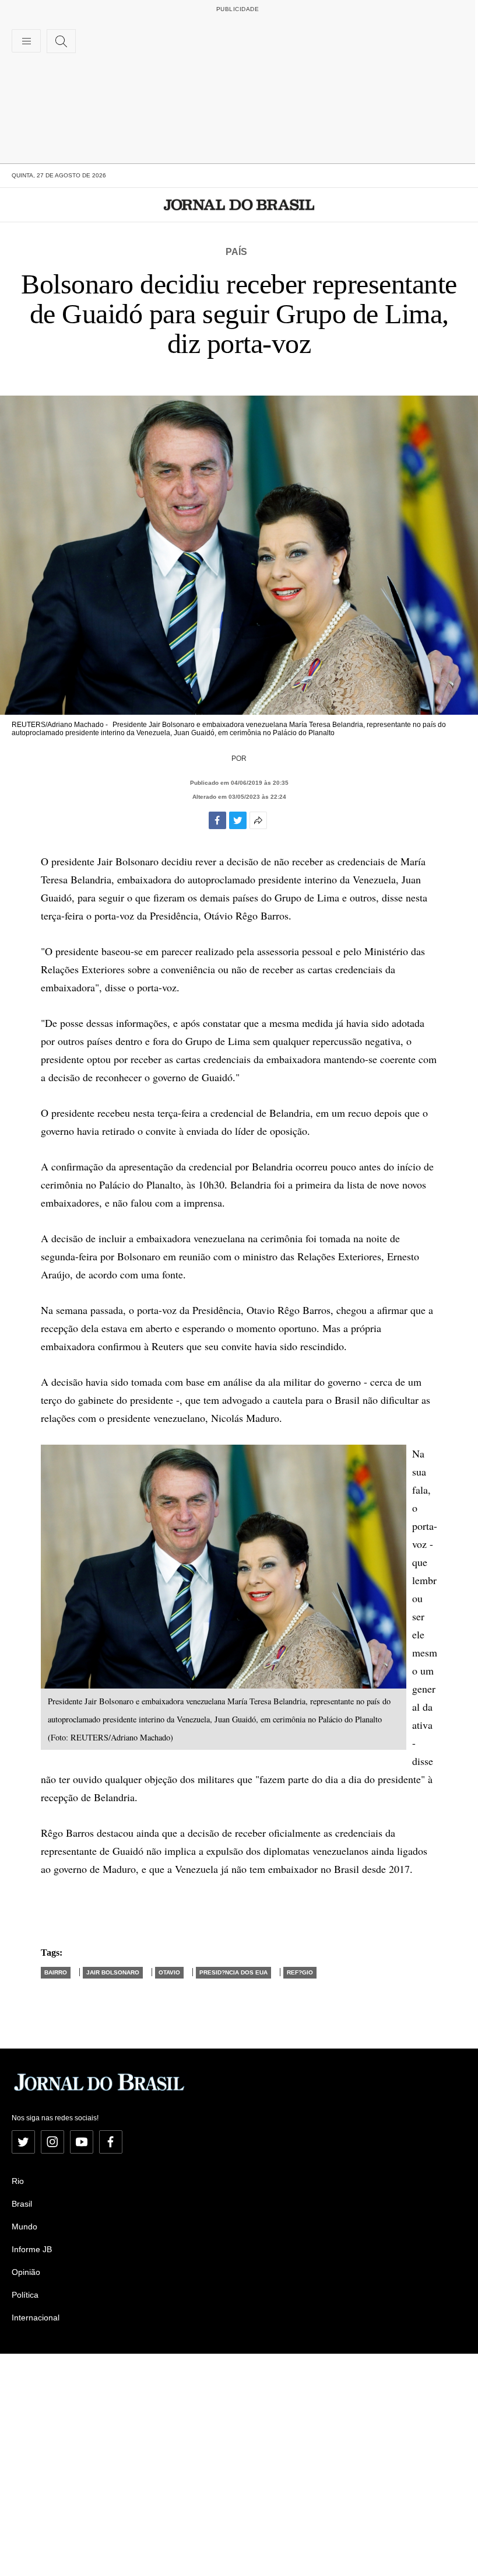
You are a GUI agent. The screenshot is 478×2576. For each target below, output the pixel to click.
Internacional (36, 2318)
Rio (18, 2181)
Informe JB (32, 2249)
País (236, 252)
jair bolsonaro (113, 1972)
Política (25, 2295)
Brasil (22, 2204)
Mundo (24, 2227)
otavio (169, 1972)
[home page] (239, 205)
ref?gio (300, 1972)
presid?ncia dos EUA (233, 1972)
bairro (56, 1972)
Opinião (26, 2272)
